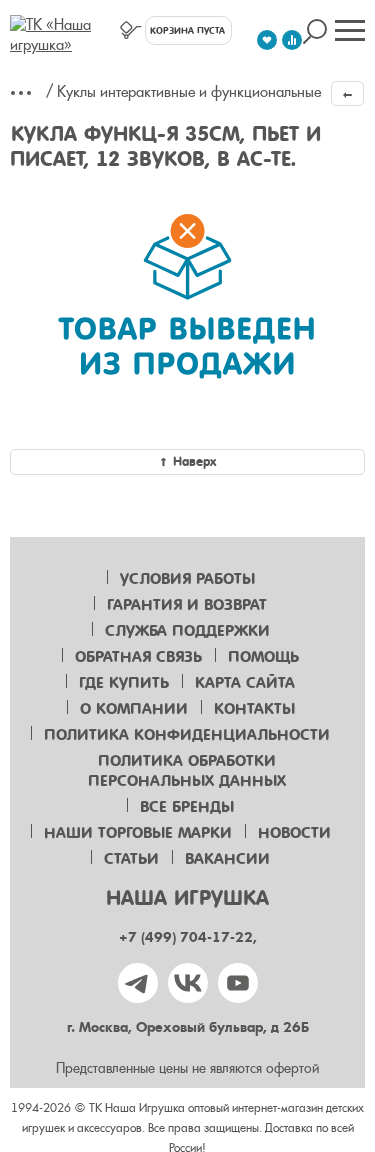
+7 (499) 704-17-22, (188, 937)
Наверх (194, 461)
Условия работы (187, 579)
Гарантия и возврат (187, 605)
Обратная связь (138, 657)
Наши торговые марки (138, 833)
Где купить (124, 683)
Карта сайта (245, 683)
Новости (294, 833)
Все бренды (187, 807)
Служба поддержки (187, 631)
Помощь (263, 657)
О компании (134, 709)
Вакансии (227, 859)
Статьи (131, 859)
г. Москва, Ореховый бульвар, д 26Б (188, 1027)
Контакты (254, 709)
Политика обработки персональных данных (187, 771)
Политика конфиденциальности (187, 735)
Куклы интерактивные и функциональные (189, 92)
